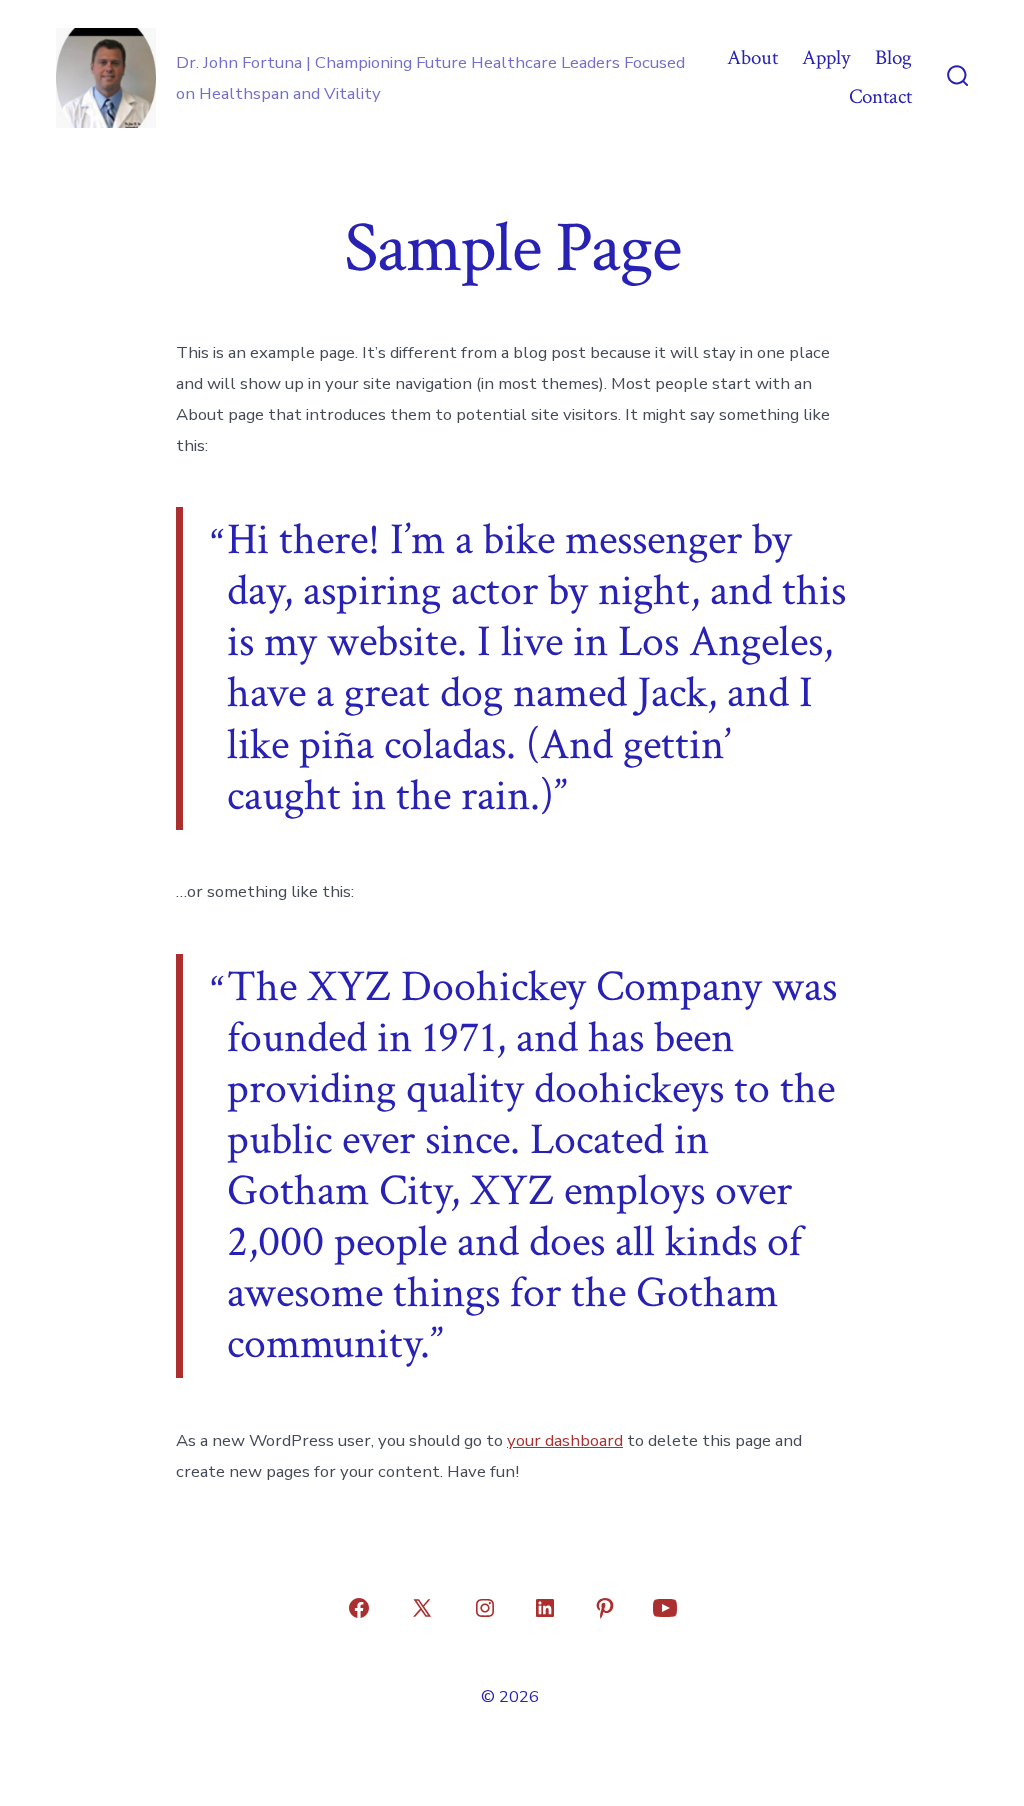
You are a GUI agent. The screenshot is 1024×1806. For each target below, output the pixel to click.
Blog (893, 57)
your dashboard (565, 1440)
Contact (880, 96)
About (752, 57)
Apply (826, 57)
